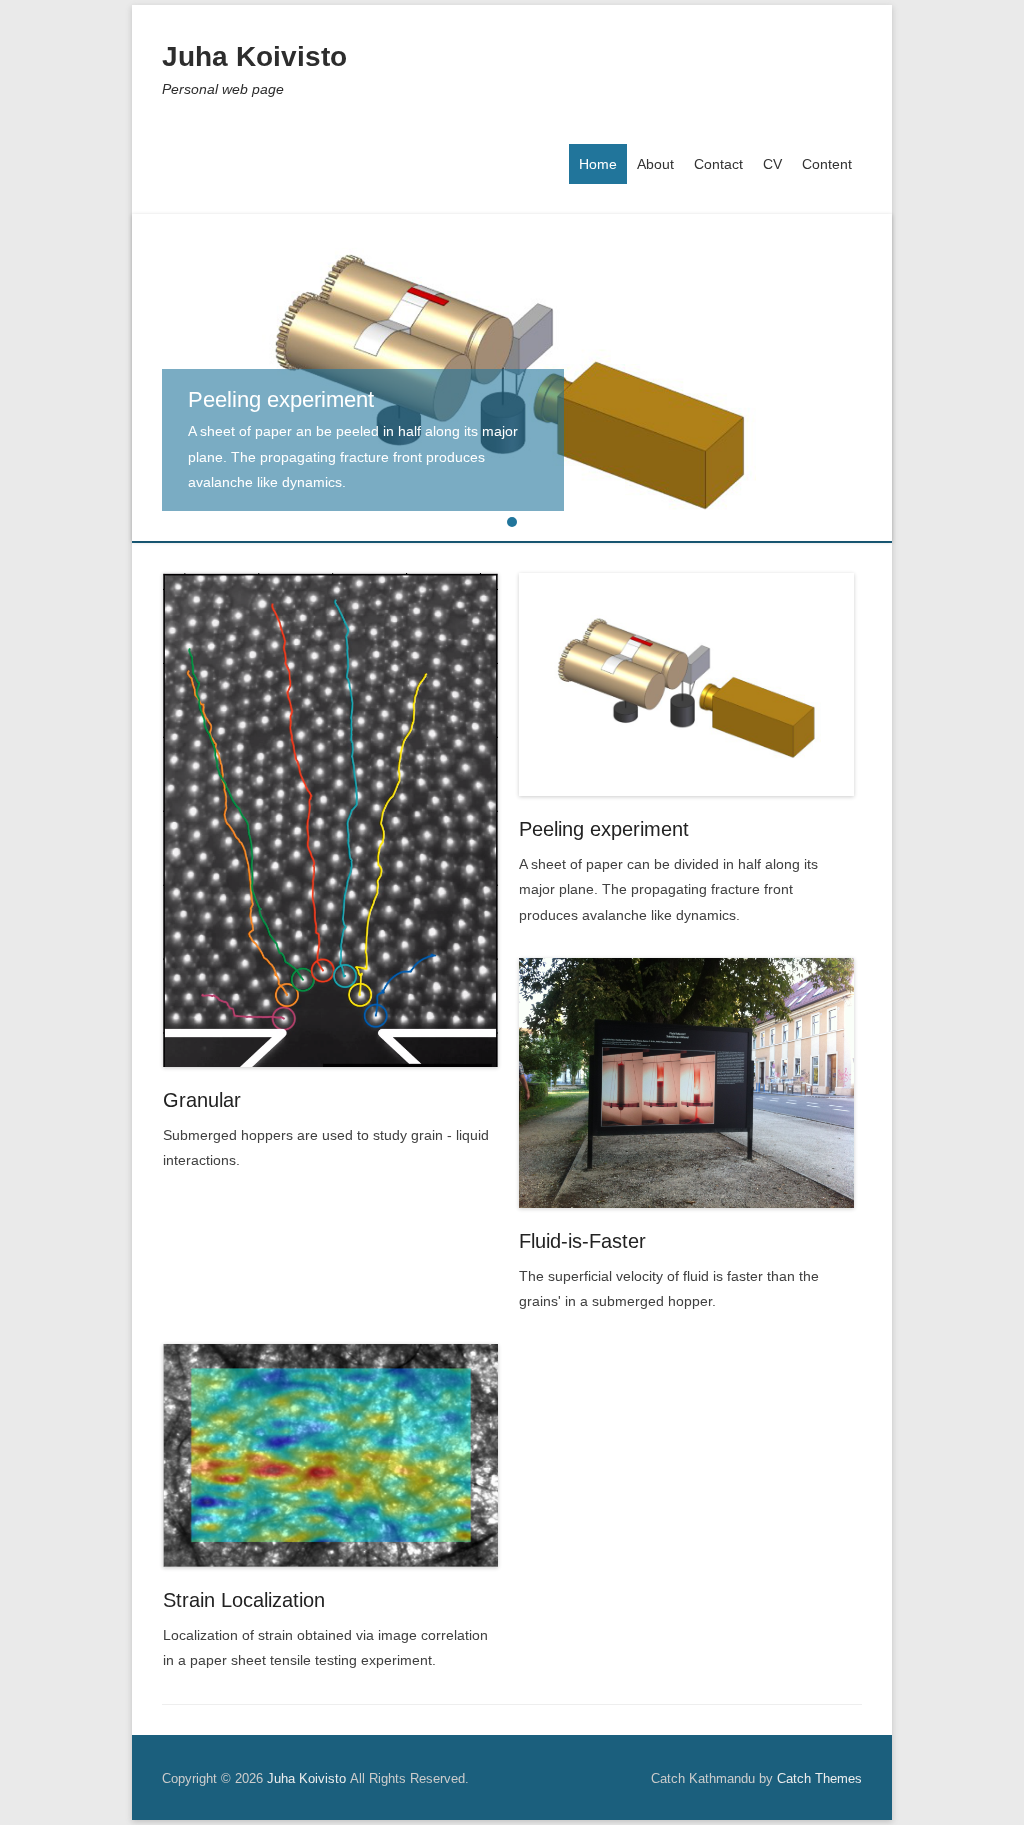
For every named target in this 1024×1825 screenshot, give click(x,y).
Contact (718, 164)
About (655, 164)
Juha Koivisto (254, 56)
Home (598, 164)
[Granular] (330, 820)
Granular (202, 1100)
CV (772, 164)
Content (827, 164)
